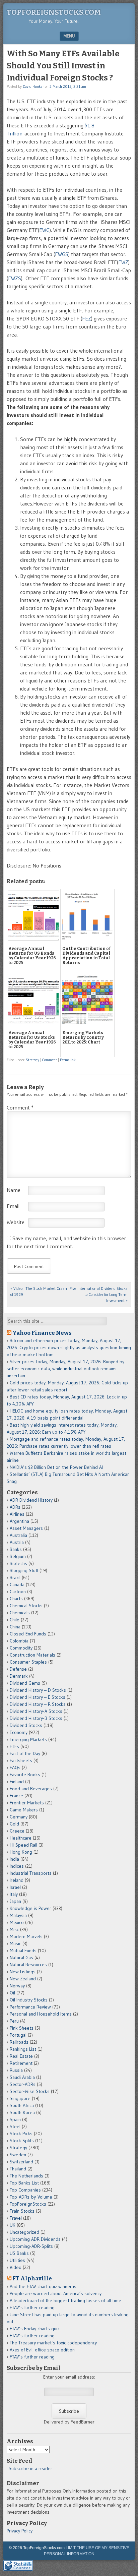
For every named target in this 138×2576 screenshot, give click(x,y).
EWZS (15, 278)
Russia (16, 2070)
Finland (17, 1782)
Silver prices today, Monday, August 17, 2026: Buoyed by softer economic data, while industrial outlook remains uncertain (65, 1369)
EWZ (123, 262)
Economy (19, 1732)
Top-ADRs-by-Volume (31, 2197)
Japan (15, 1901)
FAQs (15, 1768)
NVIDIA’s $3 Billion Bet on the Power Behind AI (56, 1467)
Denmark (19, 1676)
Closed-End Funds (28, 1634)
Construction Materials (32, 1655)
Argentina (19, 1521)
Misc (14, 1929)
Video (16, 2267)
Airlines (17, 1514)
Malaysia (18, 1915)
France (16, 1796)
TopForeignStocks (28, 2204)
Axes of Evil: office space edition (42, 2350)
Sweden (18, 2155)
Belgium (18, 1556)
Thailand (18, 2169)
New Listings (23, 1972)
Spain (15, 2119)
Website (16, 1222)
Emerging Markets (28, 1739)
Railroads (19, 2042)
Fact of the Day (25, 1753)
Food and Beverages (31, 1789)
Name (14, 1190)
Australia (18, 1535)
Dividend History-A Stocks (36, 1711)
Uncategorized (24, 2232)
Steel (15, 2126)
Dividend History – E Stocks (38, 1697)
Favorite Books (25, 1775)
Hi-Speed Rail (23, 1845)
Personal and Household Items (41, 2014)
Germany (19, 1817)
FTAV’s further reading (32, 2308)
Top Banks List (24, 2183)
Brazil (15, 1577)
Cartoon (18, 1592)
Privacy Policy (20, 2531)
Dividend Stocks (26, 1725)
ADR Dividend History (31, 1500)
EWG (44, 230)
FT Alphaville (32, 2278)
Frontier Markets (27, 1803)
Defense (18, 1669)
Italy (14, 1894)
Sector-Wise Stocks (30, 2091)
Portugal (18, 2035)
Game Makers (24, 1810)
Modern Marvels (26, 1936)
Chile (15, 1620)
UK (13, 2225)
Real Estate (21, 2056)
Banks (16, 1549)
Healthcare (21, 1838)
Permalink (68, 1060)
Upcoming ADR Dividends (35, 2239)
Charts (16, 1599)
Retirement (21, 2063)
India (14, 1859)
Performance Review (30, 2007)
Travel (16, 2218)
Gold (14, 1824)
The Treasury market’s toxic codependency (53, 2343)
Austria (17, 1542)
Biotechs (18, 1563)
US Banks (19, 2253)
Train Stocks (22, 2211)
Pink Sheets (22, 2028)
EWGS (62, 254)
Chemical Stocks (26, 1606)
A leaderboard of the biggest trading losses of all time (65, 2300)
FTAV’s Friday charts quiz (34, 2329)
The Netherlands (26, 2176)
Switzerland (21, 2162)
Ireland (17, 1880)
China (15, 1627)
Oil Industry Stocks (29, 2000)
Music (15, 1943)
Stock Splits (22, 2141)
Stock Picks (21, 2134)
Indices (17, 1866)
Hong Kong (21, 1852)
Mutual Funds (23, 1951)
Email (13, 1206)
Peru (14, 2021)
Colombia (19, 1641)
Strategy (32, 1060)
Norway (17, 1986)
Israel (15, 1887)
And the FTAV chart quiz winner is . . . (47, 2286)
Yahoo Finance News (42, 1333)
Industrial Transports (31, 1873)
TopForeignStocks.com (54, 12)
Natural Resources (28, 1965)
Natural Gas (21, 1958)
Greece (17, 1831)
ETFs (14, 1746)
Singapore (20, 2098)
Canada (17, 1584)
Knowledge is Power (30, 1908)
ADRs (15, 1507)
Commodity (21, 1648)
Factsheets (21, 1760)
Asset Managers (26, 1528)
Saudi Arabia (22, 2077)
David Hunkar (33, 86)
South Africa (22, 2105)
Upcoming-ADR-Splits (31, 2246)
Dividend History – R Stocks (38, 1704)
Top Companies (25, 2190)
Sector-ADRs (23, 2084)
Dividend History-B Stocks (36, 1718)
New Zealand (23, 1979)
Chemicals (20, 1613)
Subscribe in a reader (30, 2468)
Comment (50, 1060)
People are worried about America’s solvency (56, 2293)
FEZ (87, 318)
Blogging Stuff (24, 1570)
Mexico (17, 1922)
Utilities (17, 2260)
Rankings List (23, 2049)
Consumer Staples (28, 1662)
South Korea (22, 2112)
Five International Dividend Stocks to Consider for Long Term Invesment (99, 1294)
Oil (12, 1993)
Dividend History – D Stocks (38, 1690)
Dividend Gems (25, 1683)
